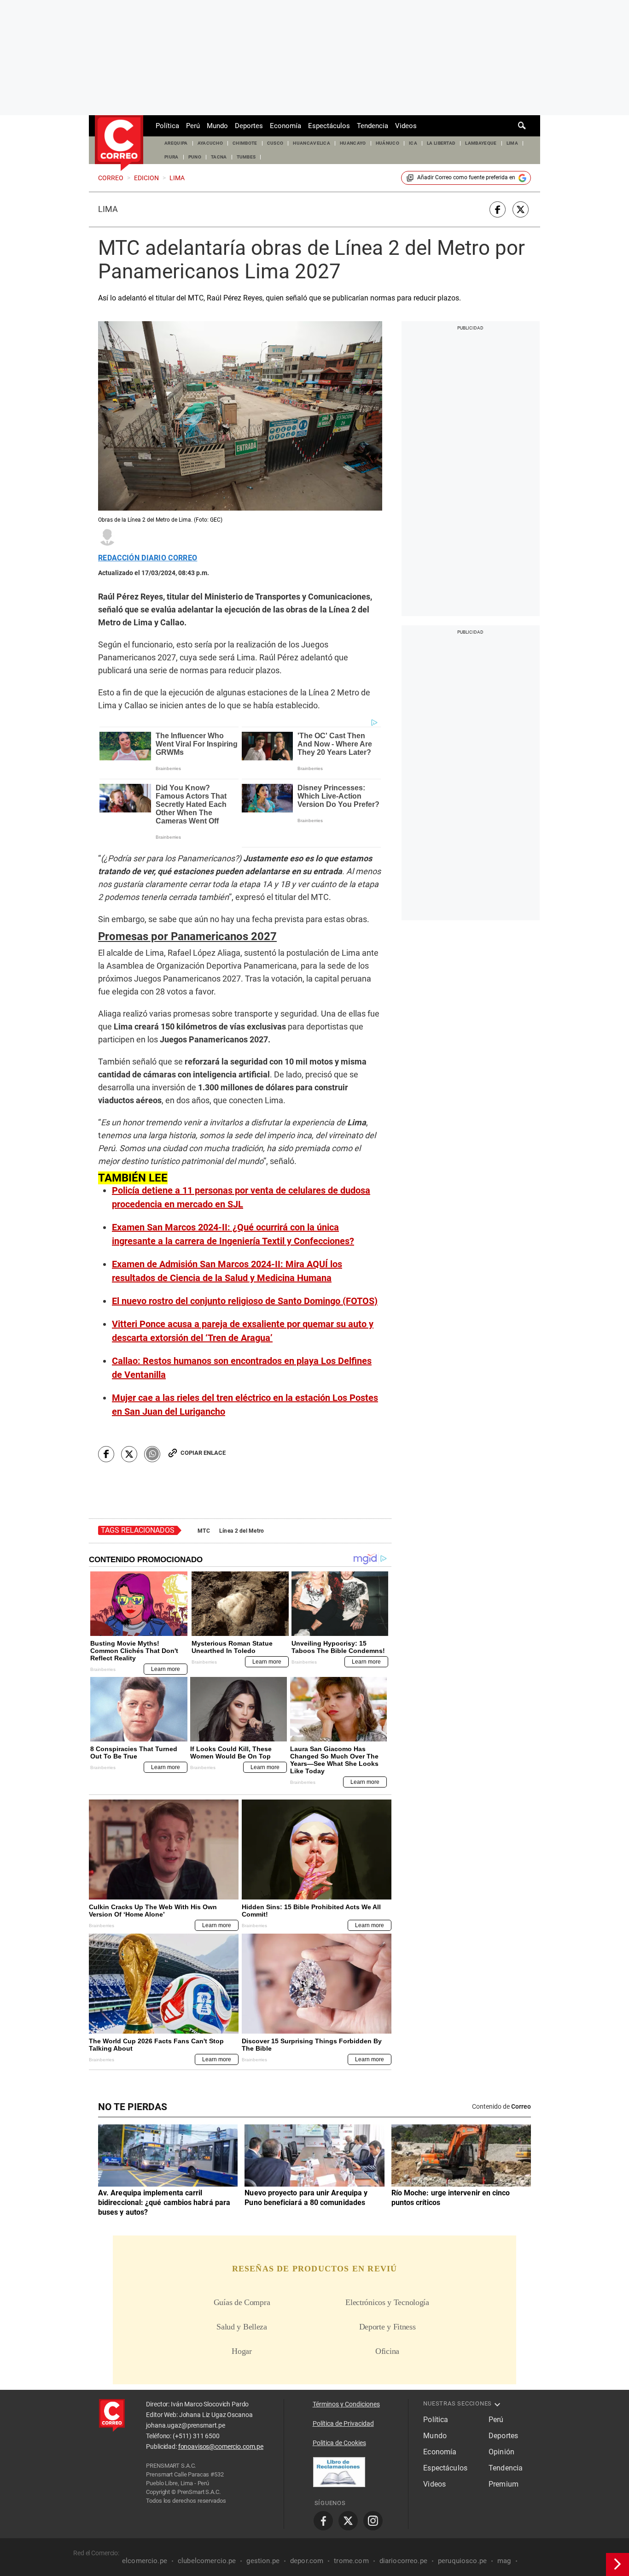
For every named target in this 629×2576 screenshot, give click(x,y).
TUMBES (246, 157)
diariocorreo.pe (403, 2561)
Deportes (249, 126)
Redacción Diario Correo (148, 558)
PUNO (195, 157)
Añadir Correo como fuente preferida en (466, 177)
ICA (413, 143)
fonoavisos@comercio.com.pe (221, 2447)
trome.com (351, 2561)
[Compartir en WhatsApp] (152, 1454)
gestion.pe (263, 2561)
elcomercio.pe (145, 2561)
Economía (285, 126)
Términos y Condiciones (346, 2404)
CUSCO (275, 143)
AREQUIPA (176, 143)
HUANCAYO (353, 143)
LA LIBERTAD (441, 143)
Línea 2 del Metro (242, 1531)
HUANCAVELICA (312, 143)
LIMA (512, 143)
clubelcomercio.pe (207, 2561)
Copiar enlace (203, 1453)
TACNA (219, 157)
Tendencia (373, 126)
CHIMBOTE (245, 143)
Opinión (501, 2452)
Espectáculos (329, 126)
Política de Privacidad (343, 2423)
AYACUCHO (210, 143)
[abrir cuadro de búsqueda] (522, 126)
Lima (108, 209)
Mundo (217, 126)
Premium (504, 2484)
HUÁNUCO (387, 143)
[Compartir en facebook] (498, 209)
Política (167, 126)
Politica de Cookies (339, 2443)
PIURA (172, 157)
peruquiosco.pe (462, 2561)
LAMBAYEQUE (481, 143)
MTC (204, 1531)
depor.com (307, 2561)
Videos (406, 126)
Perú (193, 126)
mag (504, 2561)
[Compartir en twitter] (521, 209)
